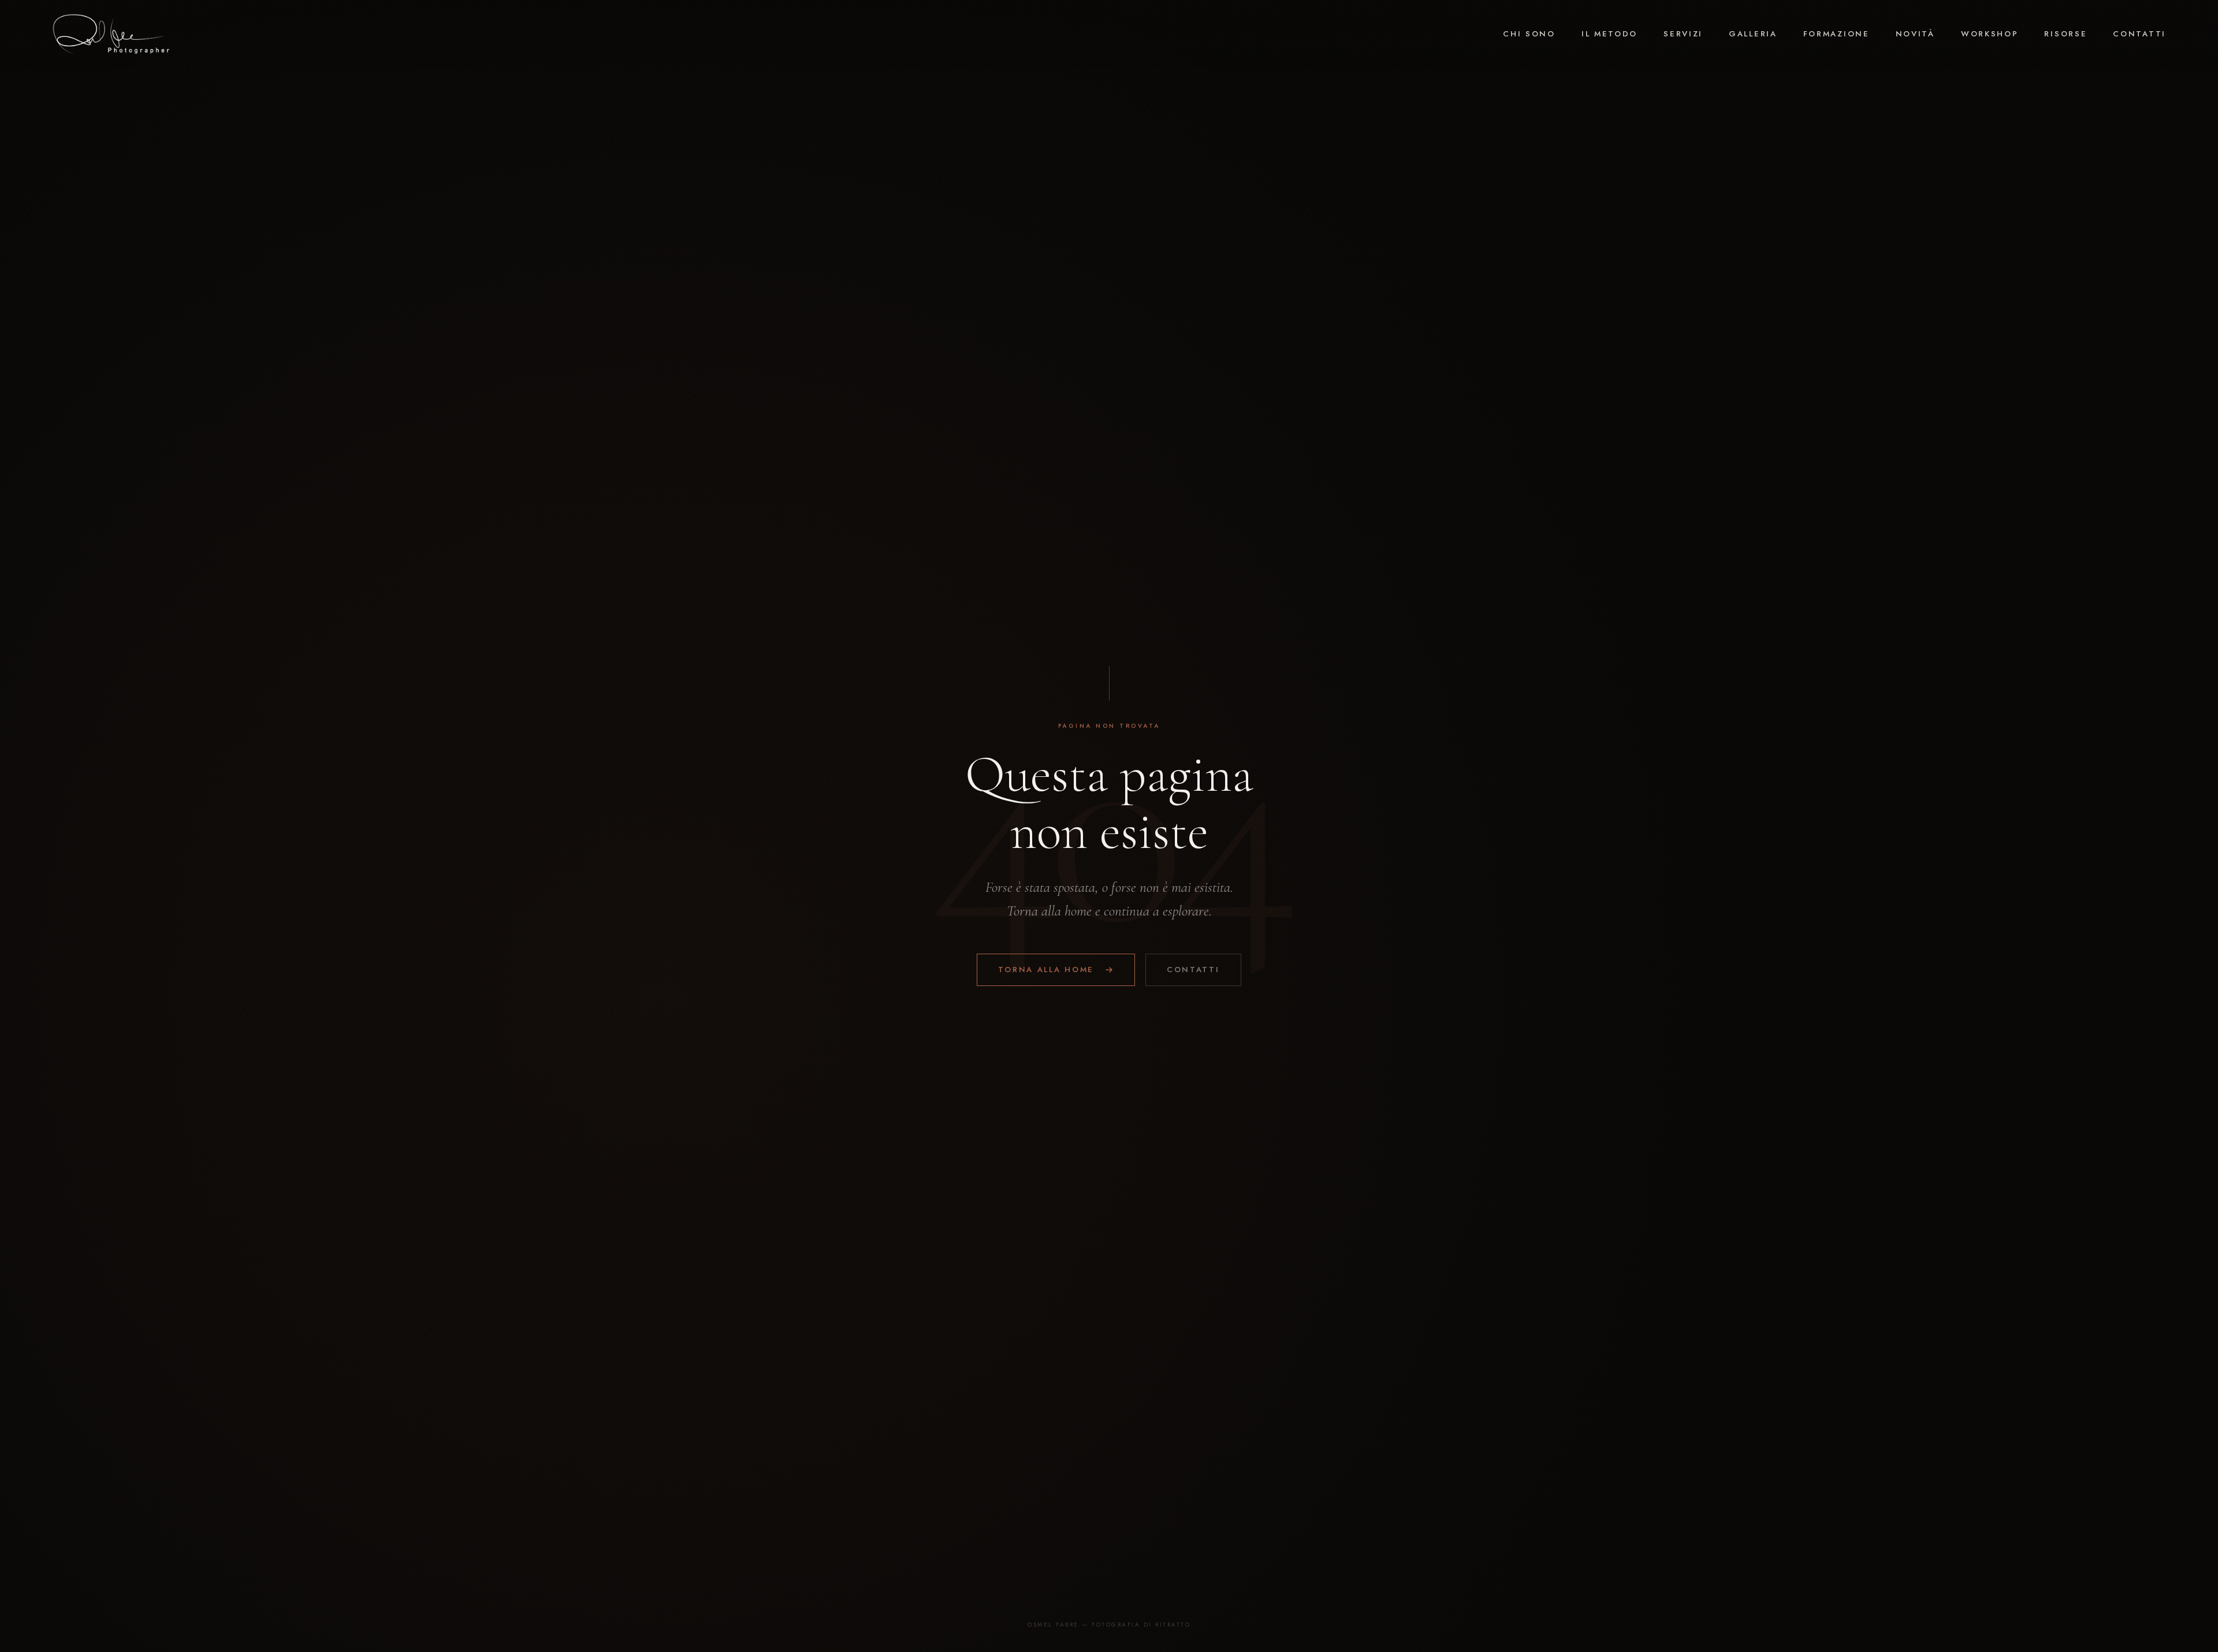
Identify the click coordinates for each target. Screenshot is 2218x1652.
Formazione (1836, 34)
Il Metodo (1609, 34)
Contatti (2139, 34)
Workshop (1990, 34)
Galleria (1753, 34)
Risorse (2066, 34)
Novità (1915, 34)
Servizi (1683, 34)
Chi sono (1529, 34)
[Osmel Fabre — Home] (111, 34)
